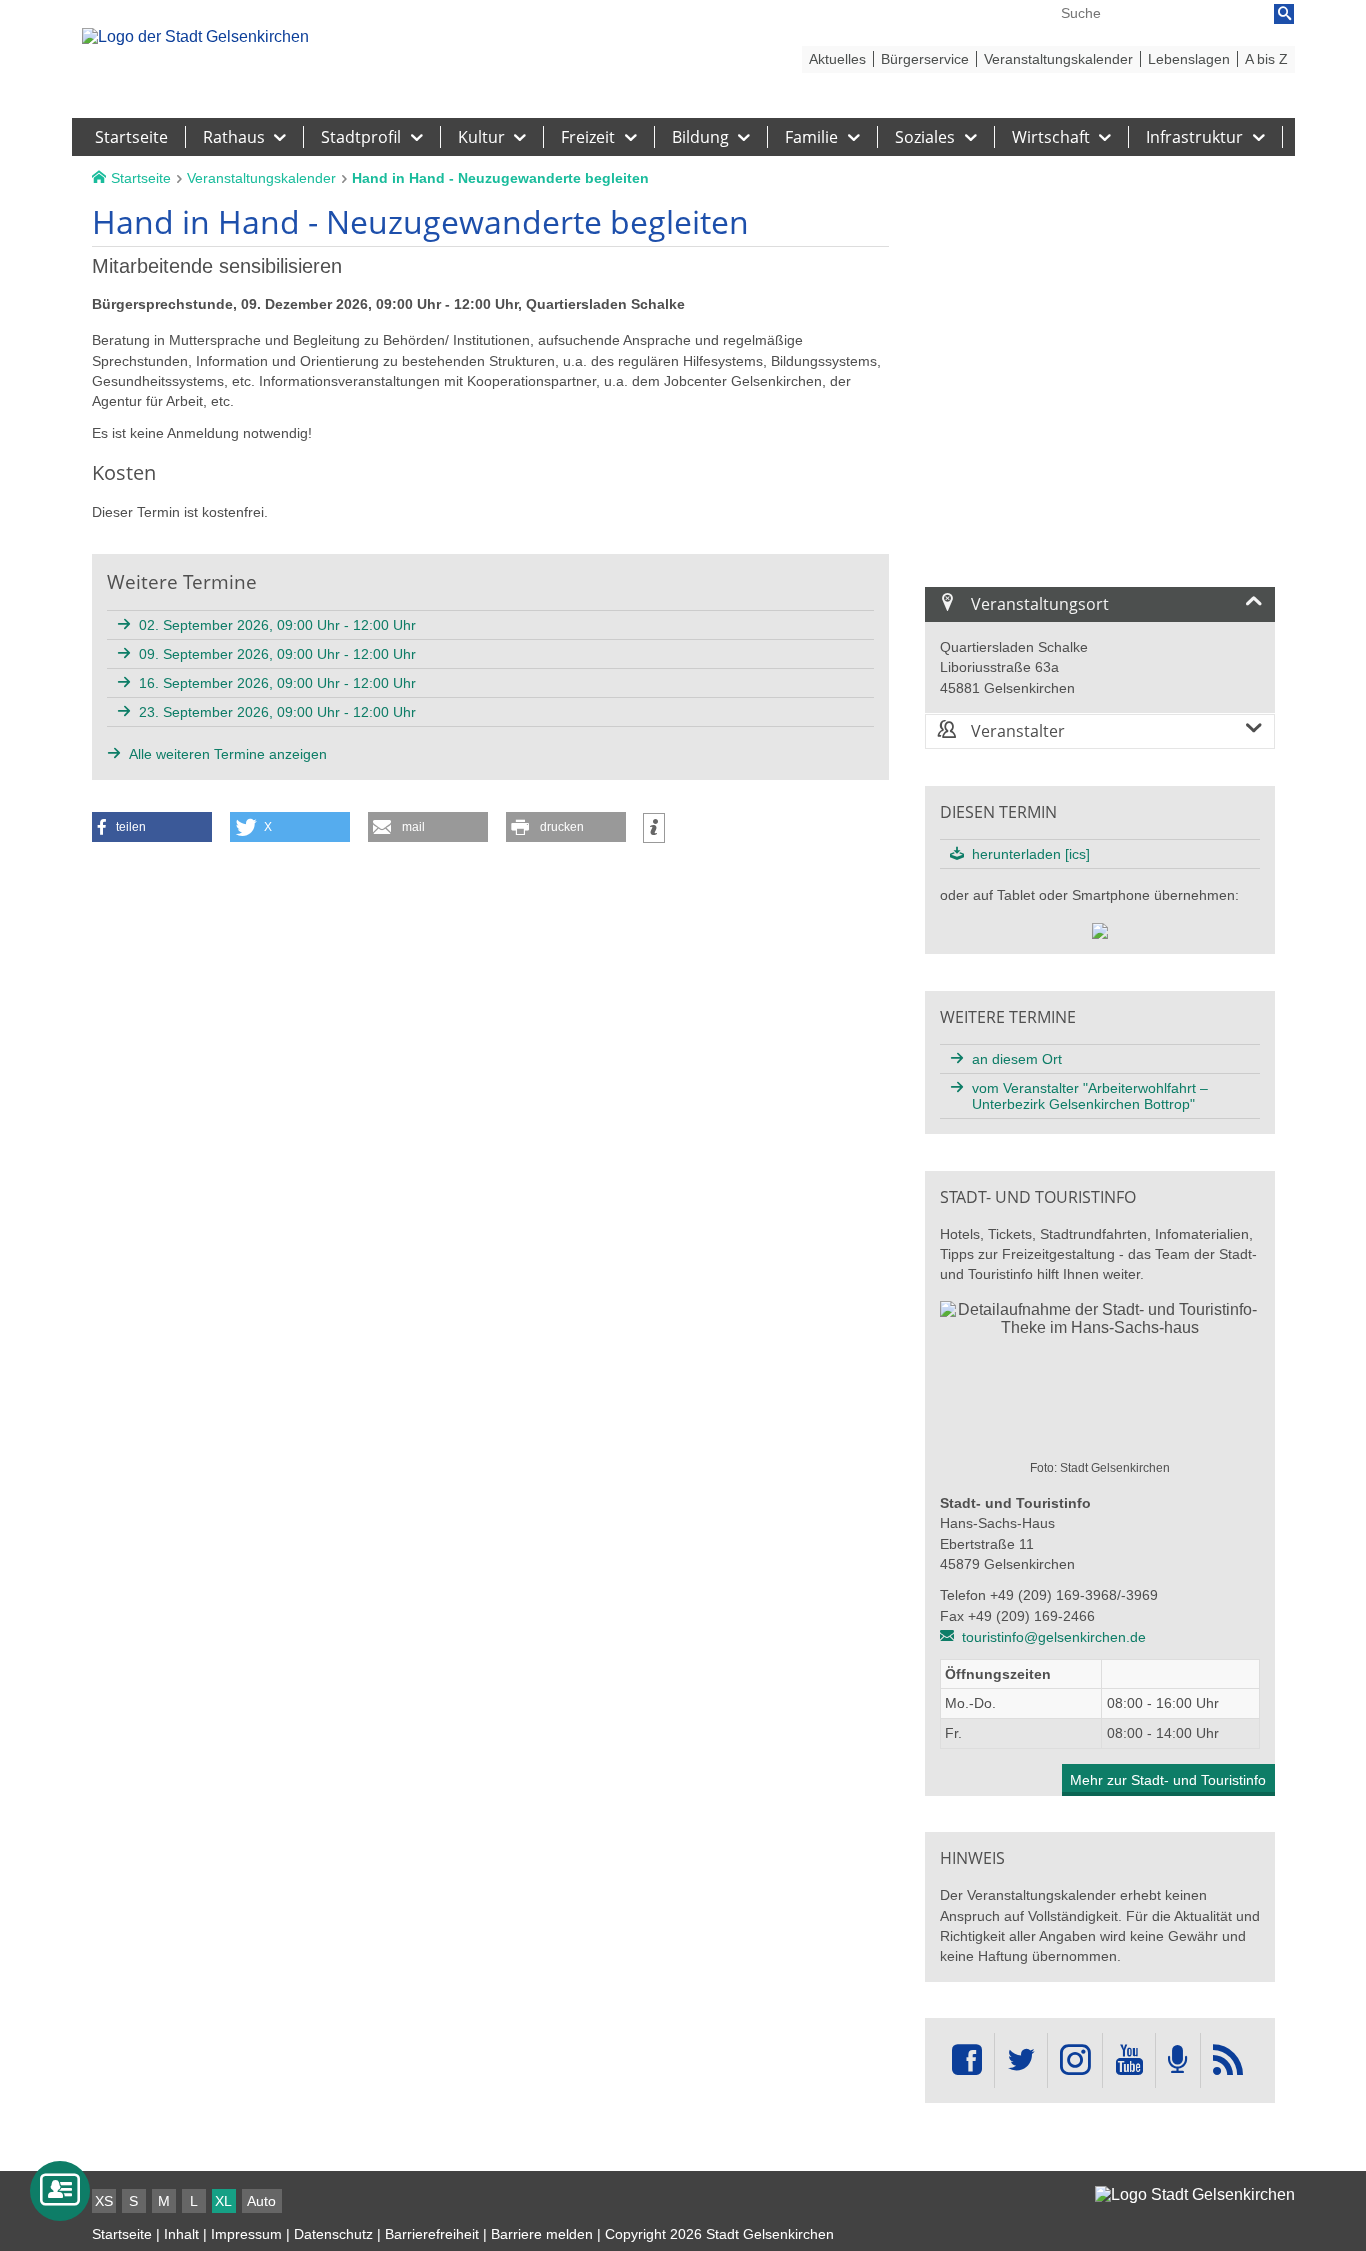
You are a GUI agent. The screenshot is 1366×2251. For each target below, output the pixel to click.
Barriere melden (542, 2234)
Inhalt (181, 2234)
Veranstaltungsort (1038, 604)
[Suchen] (1284, 14)
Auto (261, 2201)
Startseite (122, 2234)
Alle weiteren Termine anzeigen (228, 754)
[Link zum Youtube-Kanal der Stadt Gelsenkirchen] (1128, 2060)
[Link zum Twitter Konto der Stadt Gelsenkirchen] (1021, 2060)
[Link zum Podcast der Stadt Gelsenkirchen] (1178, 2060)
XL (223, 2201)
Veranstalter (1016, 731)
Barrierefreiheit (432, 2234)
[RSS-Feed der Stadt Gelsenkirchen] (1228, 2060)
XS (104, 2201)
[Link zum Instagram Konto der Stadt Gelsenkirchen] (1075, 2060)
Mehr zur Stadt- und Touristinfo (1168, 1780)
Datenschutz (333, 2234)
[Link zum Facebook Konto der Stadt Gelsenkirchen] (967, 2060)
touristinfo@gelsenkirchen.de (1054, 1637)
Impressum (246, 2234)
